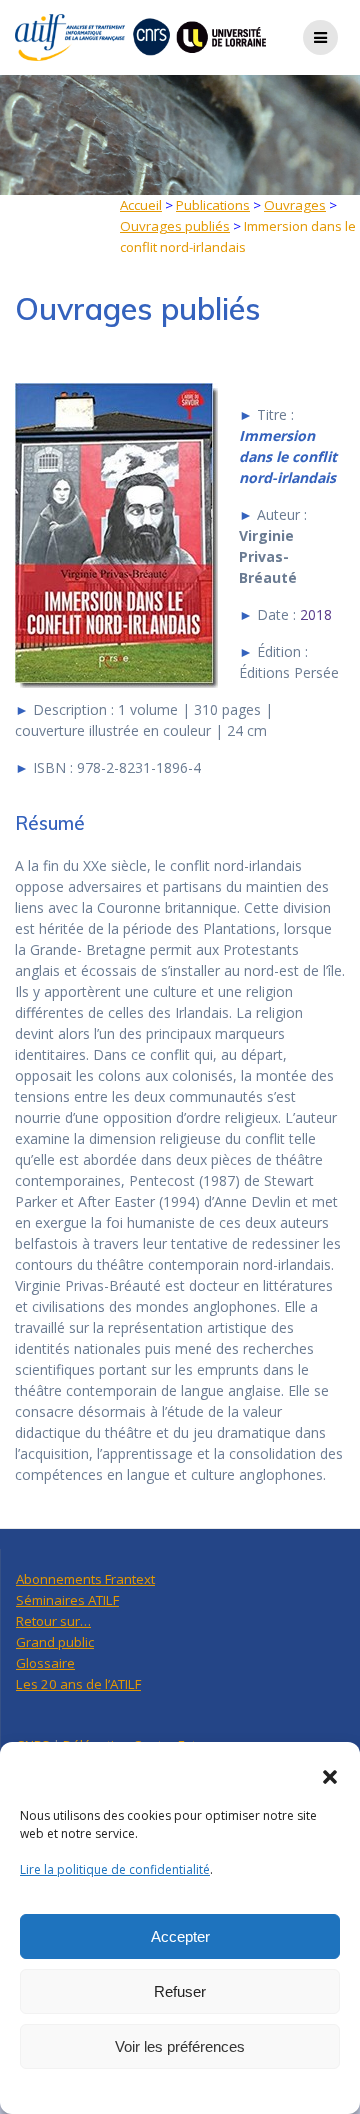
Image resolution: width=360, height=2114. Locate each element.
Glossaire (45, 1663)
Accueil (141, 205)
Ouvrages (295, 205)
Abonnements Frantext (85, 1579)
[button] (330, 1777)
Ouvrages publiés (175, 226)
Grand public (55, 1642)
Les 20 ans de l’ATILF (78, 1684)
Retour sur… (53, 1621)
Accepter (180, 1936)
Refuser (180, 1991)
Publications (213, 205)
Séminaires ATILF (67, 1600)
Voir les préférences (180, 2046)
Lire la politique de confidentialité (115, 1869)
